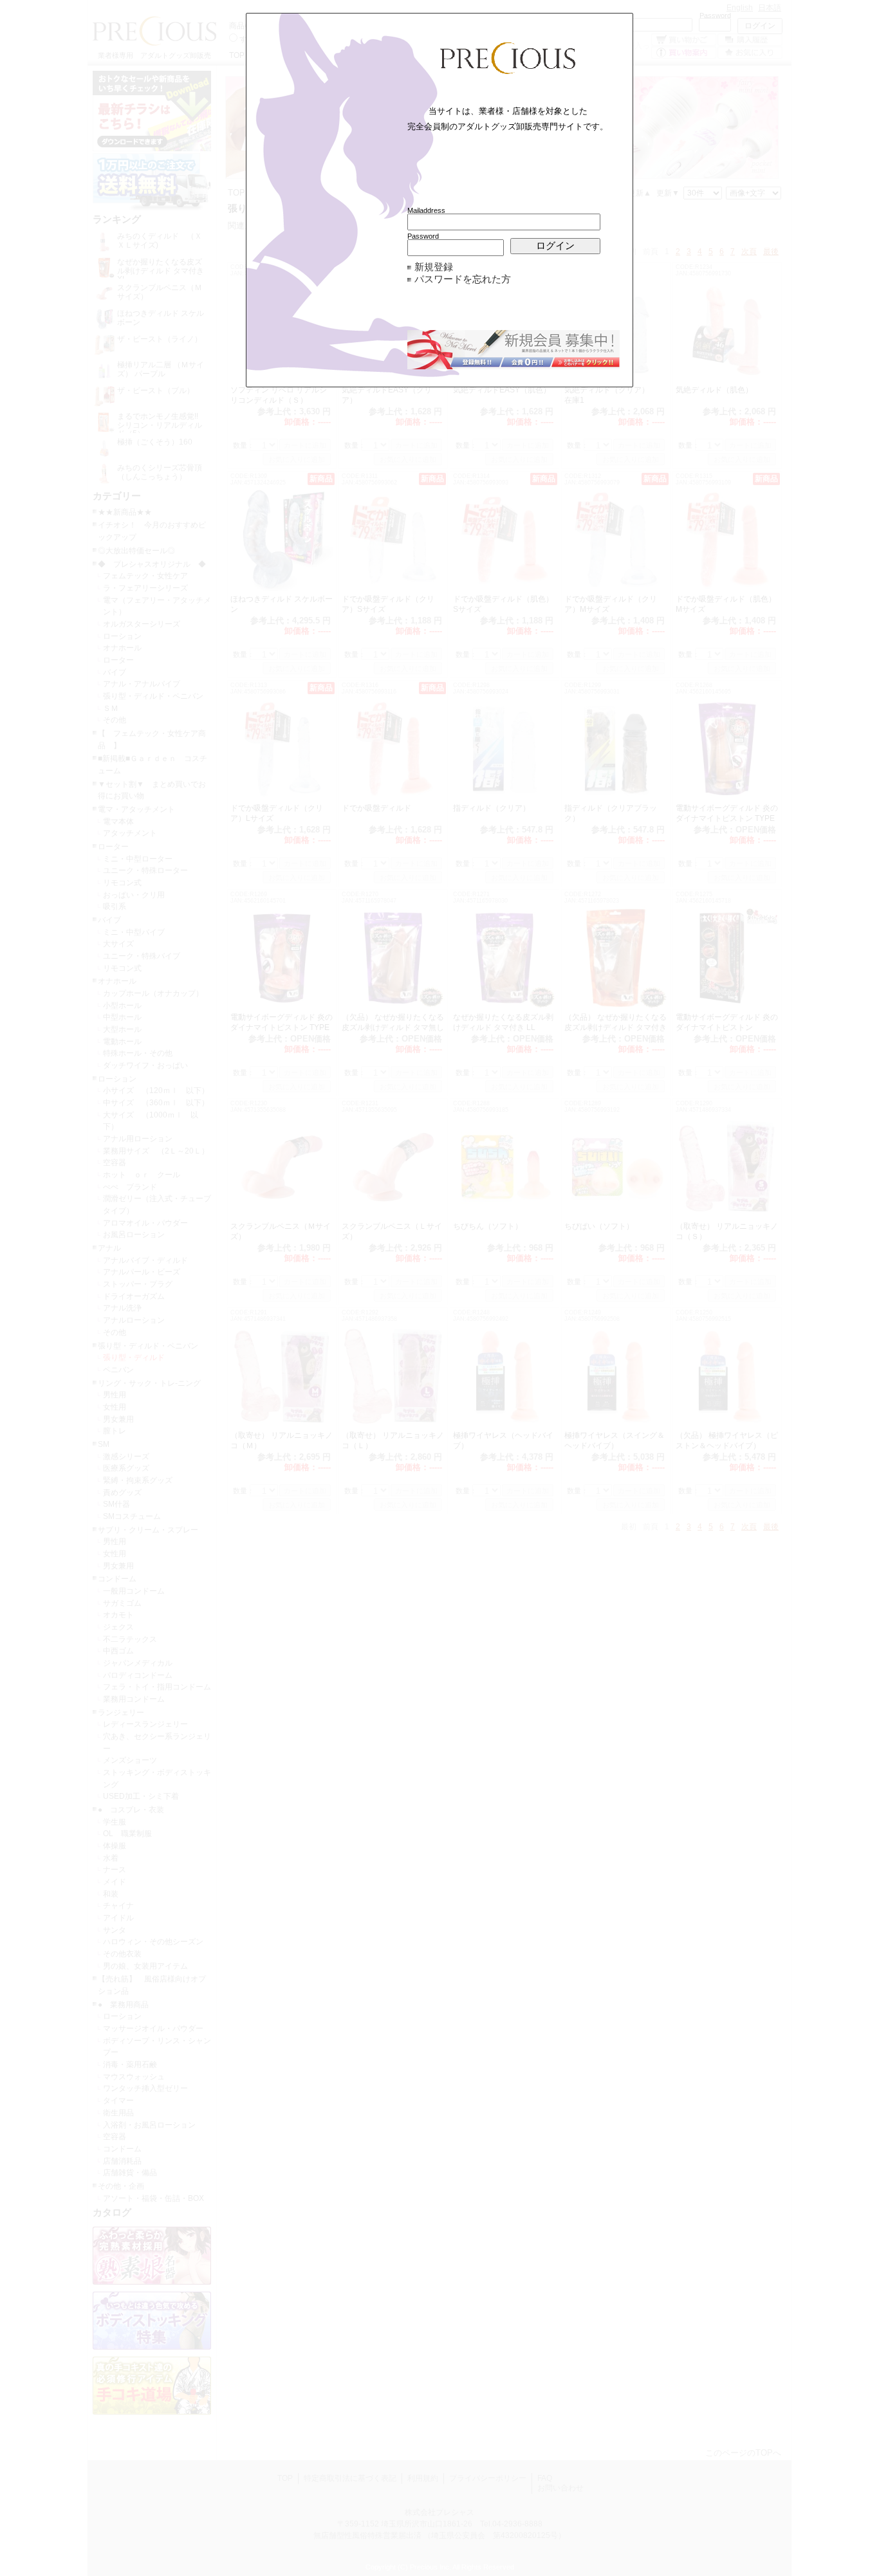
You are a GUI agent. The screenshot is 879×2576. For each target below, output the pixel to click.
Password (423, 236)
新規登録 (434, 267)
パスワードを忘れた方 (463, 279)
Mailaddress (426, 210)
